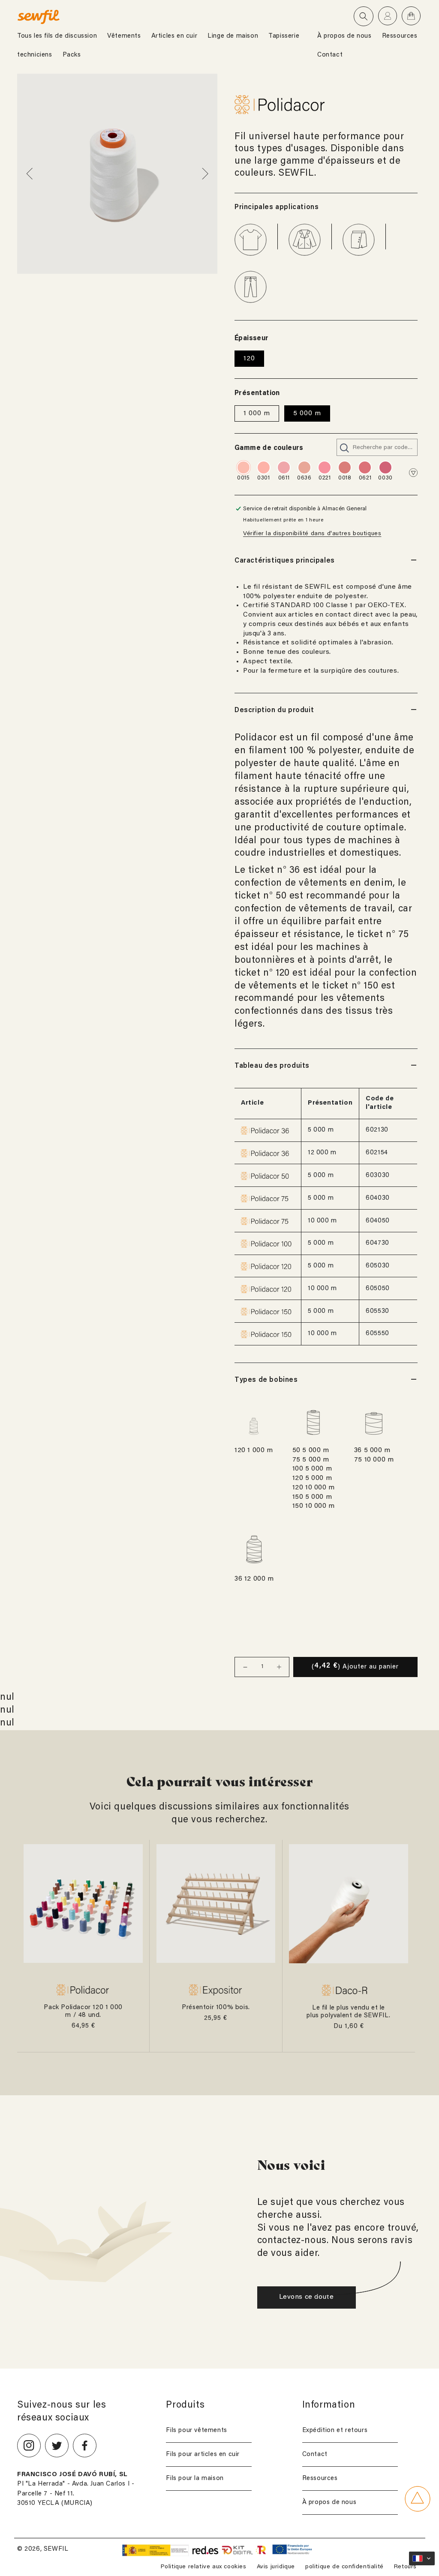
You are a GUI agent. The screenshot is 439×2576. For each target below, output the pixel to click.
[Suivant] (204, 174)
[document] (117, 174)
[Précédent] (31, 174)
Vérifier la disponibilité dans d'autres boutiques (312, 534)
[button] (364, 16)
